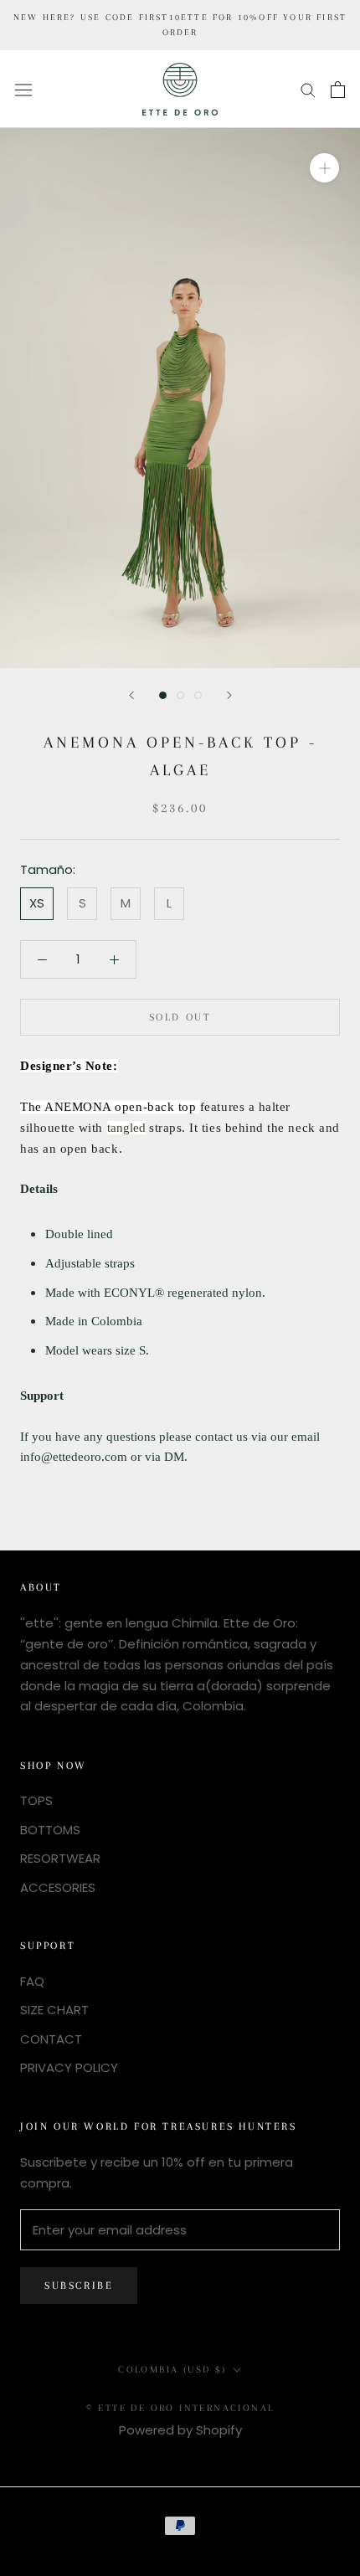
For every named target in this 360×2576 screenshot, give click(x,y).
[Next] (229, 695)
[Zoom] (324, 168)
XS (37, 903)
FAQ (32, 1981)
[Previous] (131, 695)
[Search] (308, 89)
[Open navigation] (23, 89)
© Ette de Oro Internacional (180, 2408)
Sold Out (180, 1017)
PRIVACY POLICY (69, 2067)
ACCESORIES (58, 1887)
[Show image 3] (198, 695)
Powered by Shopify (180, 2430)
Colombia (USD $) (172, 2370)
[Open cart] (338, 90)
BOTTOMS (50, 1830)
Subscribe (79, 2285)
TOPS (36, 1800)
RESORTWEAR (60, 1858)
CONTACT (51, 2039)
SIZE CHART (54, 2010)
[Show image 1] (163, 695)
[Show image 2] (180, 695)
